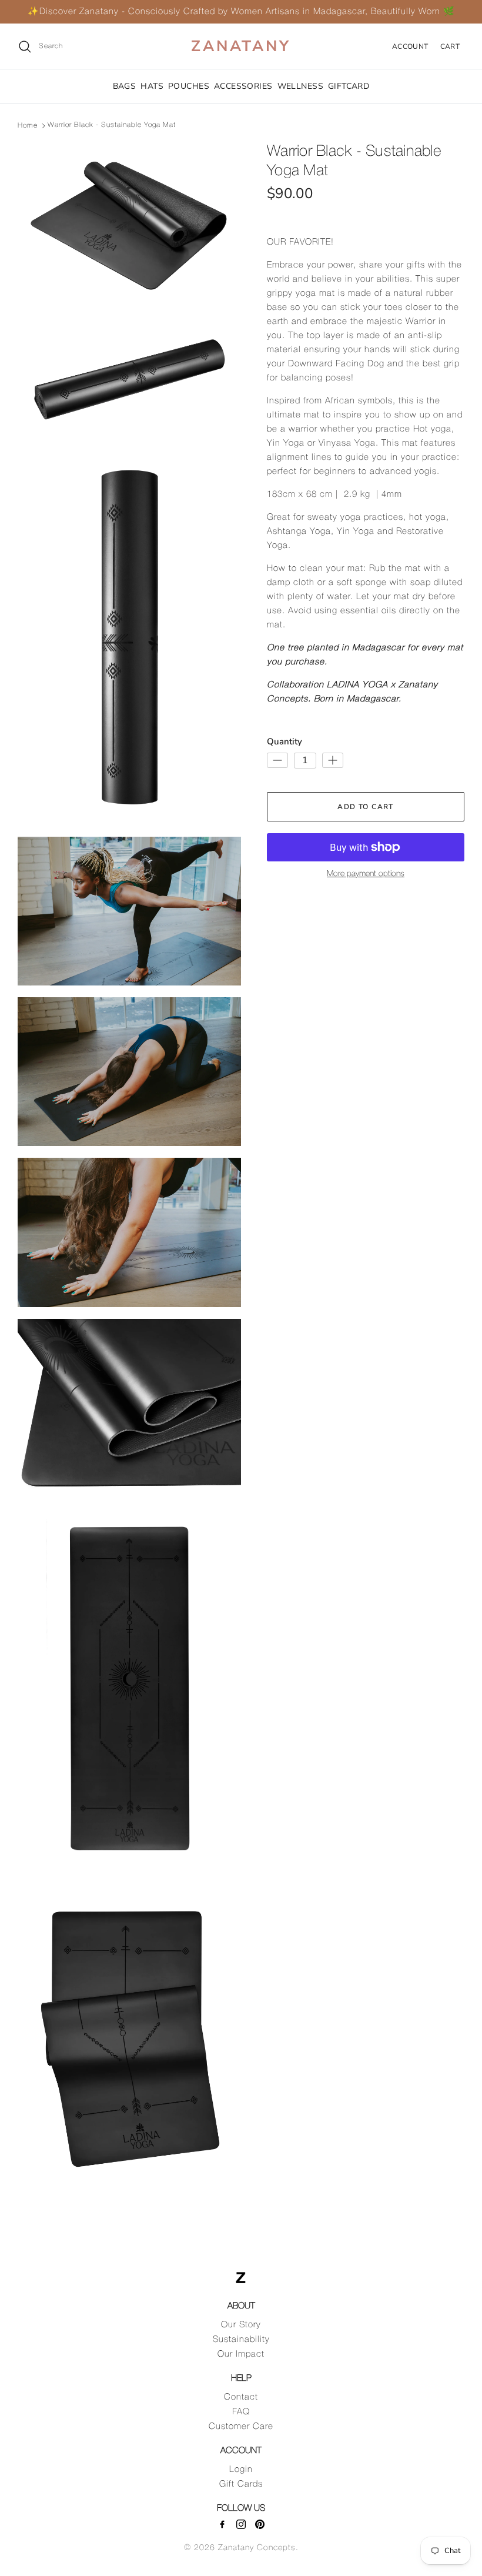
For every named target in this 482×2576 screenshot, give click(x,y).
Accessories (243, 86)
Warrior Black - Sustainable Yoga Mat (112, 125)
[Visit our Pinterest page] (260, 2524)
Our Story (241, 2325)
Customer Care (241, 2427)
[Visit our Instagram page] (241, 2524)
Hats (152, 86)
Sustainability (241, 2340)
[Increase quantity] (333, 760)
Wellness (300, 86)
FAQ (241, 2412)
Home (28, 125)
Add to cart (366, 807)
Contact (241, 2397)
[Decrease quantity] (277, 760)
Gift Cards (241, 2484)
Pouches (189, 86)
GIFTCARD (349, 86)
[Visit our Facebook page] (222, 2524)
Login (241, 2470)
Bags (125, 86)
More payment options (366, 874)
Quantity (284, 741)
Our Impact (241, 2354)
